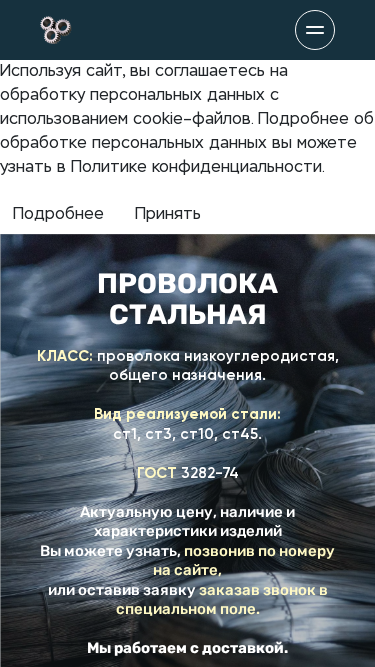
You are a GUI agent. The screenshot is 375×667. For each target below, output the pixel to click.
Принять (168, 215)
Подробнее (58, 215)
